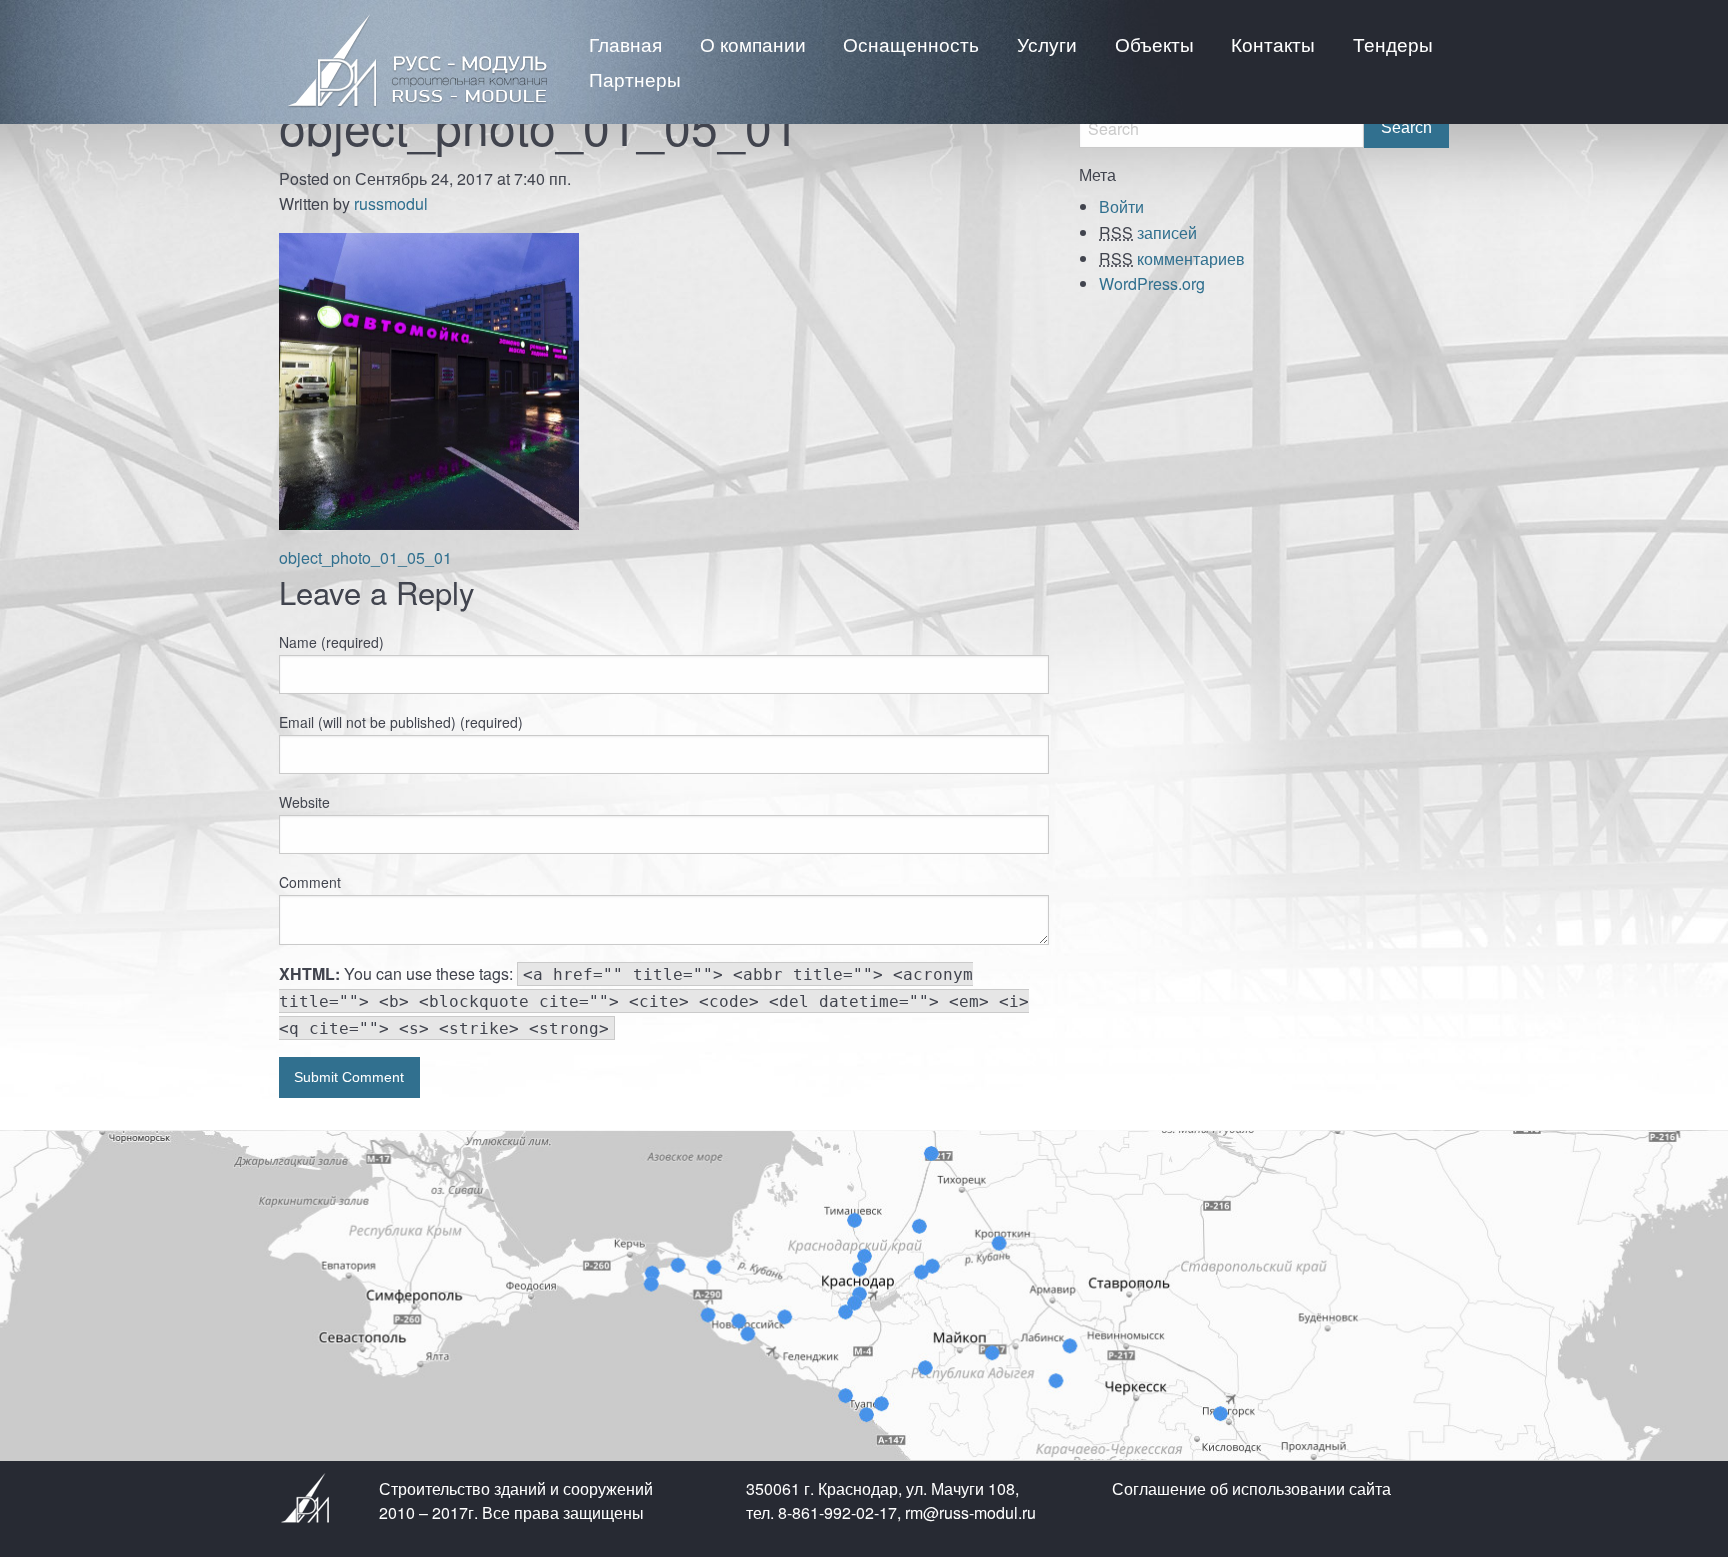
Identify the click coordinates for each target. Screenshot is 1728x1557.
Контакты (1273, 43)
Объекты (1154, 43)
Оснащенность (911, 43)
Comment (310, 882)
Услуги (1047, 43)
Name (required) (331, 642)
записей (1148, 232)
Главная (625, 43)
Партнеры (635, 78)
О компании (753, 43)
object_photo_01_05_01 (365, 557)
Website (304, 802)
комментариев (1172, 258)
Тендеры (1393, 43)
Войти (1121, 206)
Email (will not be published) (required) (401, 722)
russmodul (391, 203)
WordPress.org (1152, 283)
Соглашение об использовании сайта (1251, 1488)
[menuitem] (625, 43)
